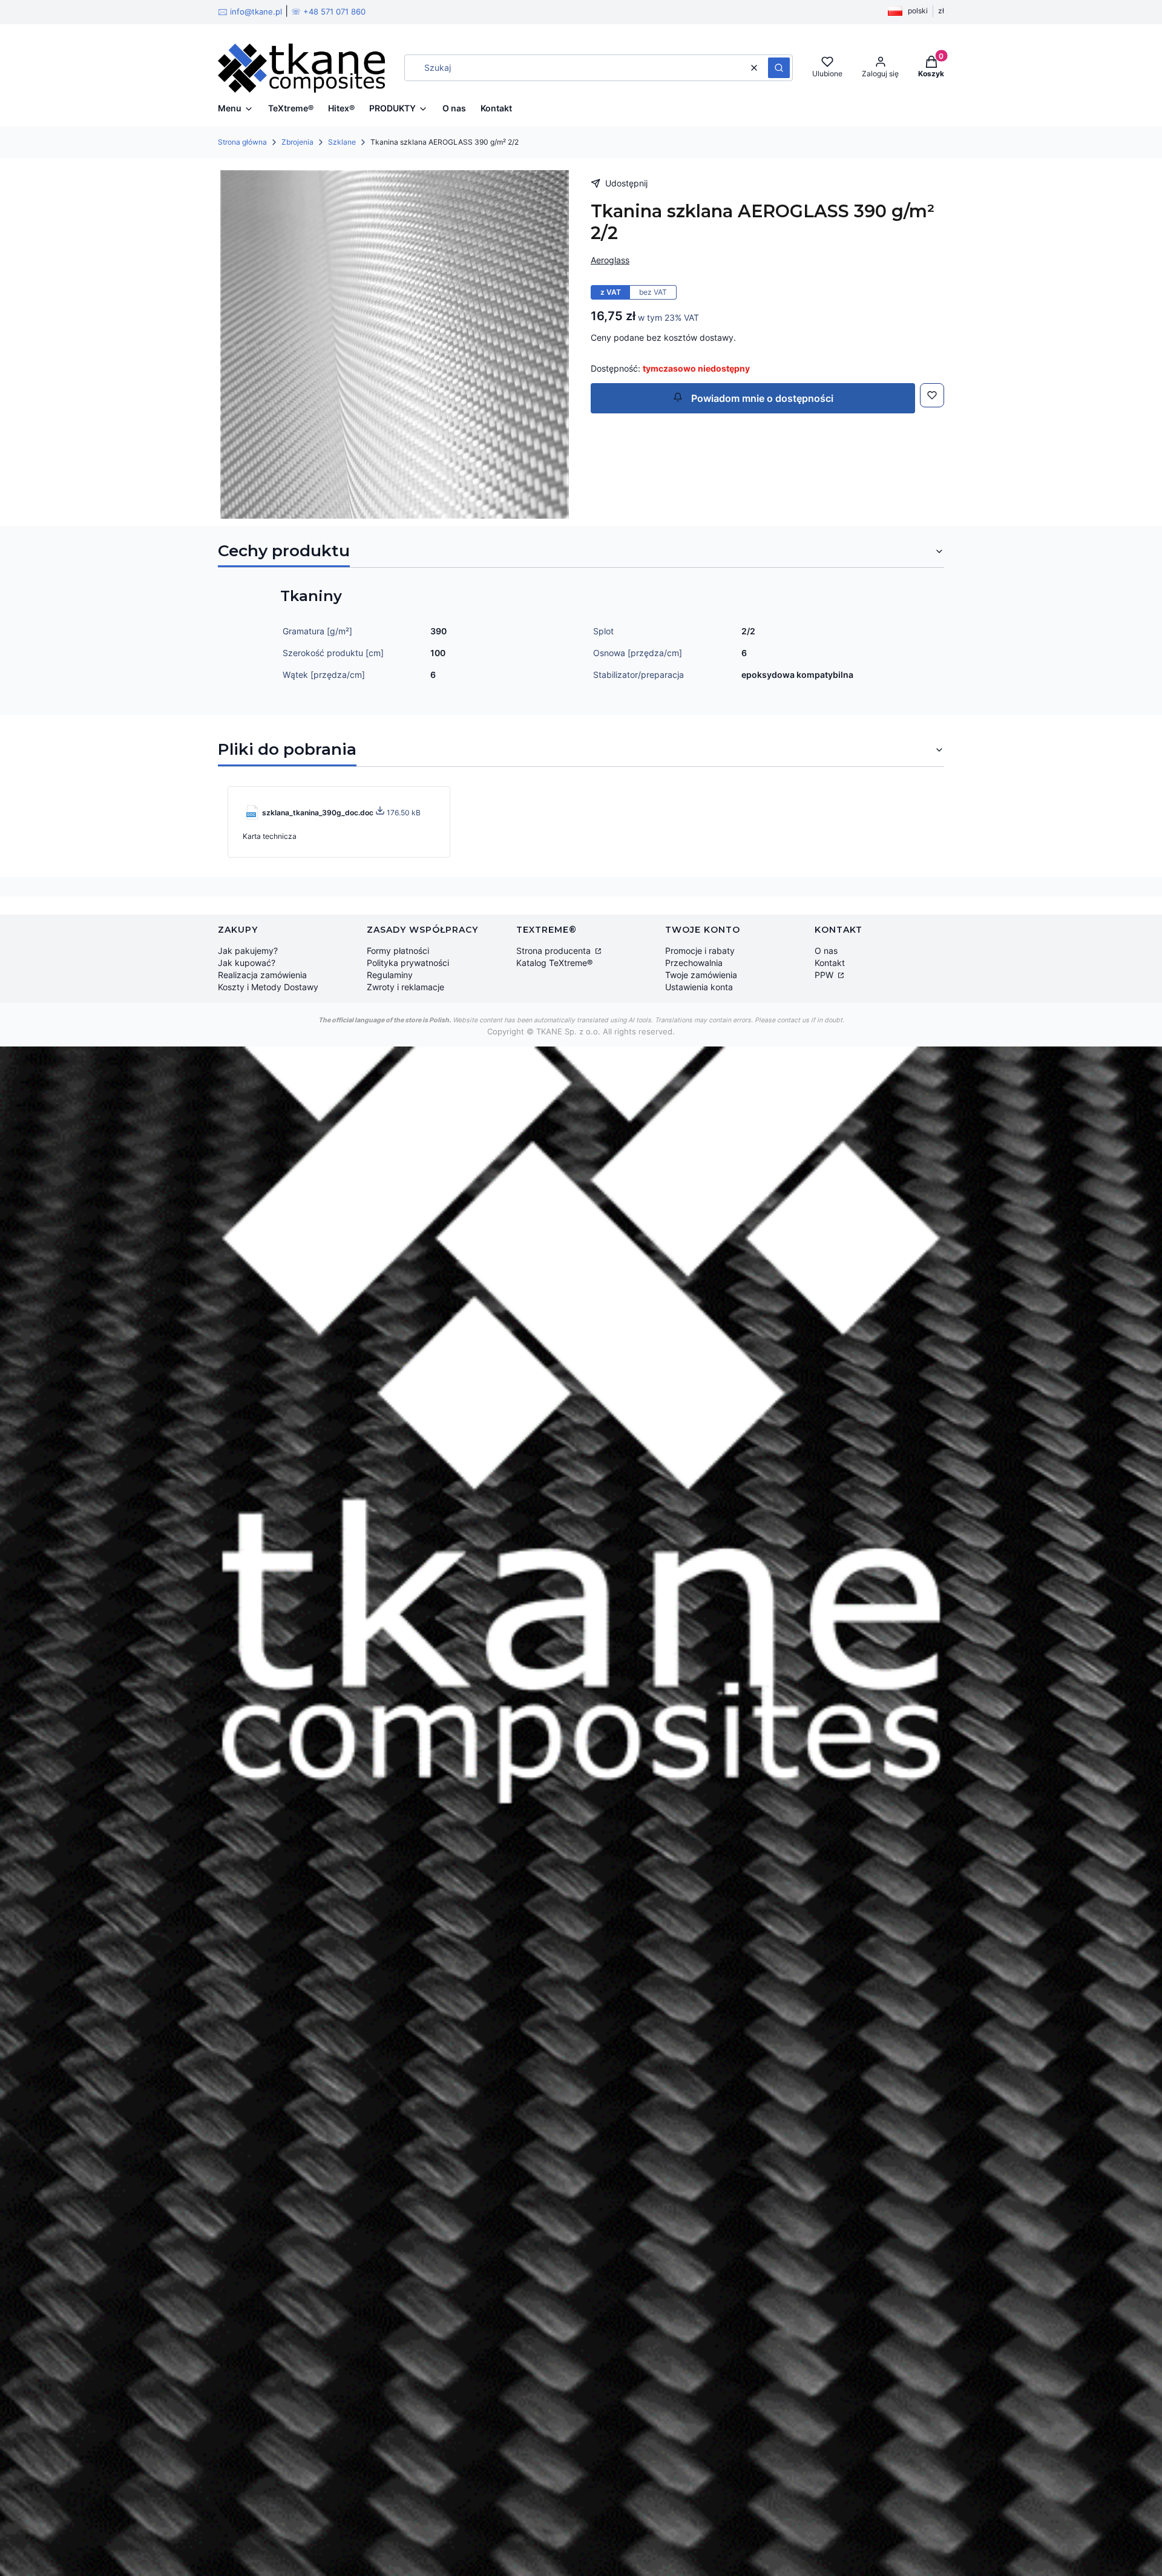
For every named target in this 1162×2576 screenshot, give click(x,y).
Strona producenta (555, 951)
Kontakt (830, 963)
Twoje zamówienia (701, 975)
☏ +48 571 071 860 (328, 11)
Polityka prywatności (408, 963)
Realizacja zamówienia (262, 975)
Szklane (342, 142)
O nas (826, 951)
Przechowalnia (694, 963)
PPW (825, 975)
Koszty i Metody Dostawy (268, 987)
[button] (779, 68)
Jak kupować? (247, 963)
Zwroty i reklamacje (405, 987)
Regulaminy (390, 975)
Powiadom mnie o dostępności (761, 398)
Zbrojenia (297, 142)
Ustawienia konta (699, 987)
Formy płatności (398, 951)
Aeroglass (610, 260)
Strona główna (242, 142)
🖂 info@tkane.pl (250, 11)
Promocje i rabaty (700, 951)
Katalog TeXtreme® (554, 963)
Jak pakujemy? (248, 951)
